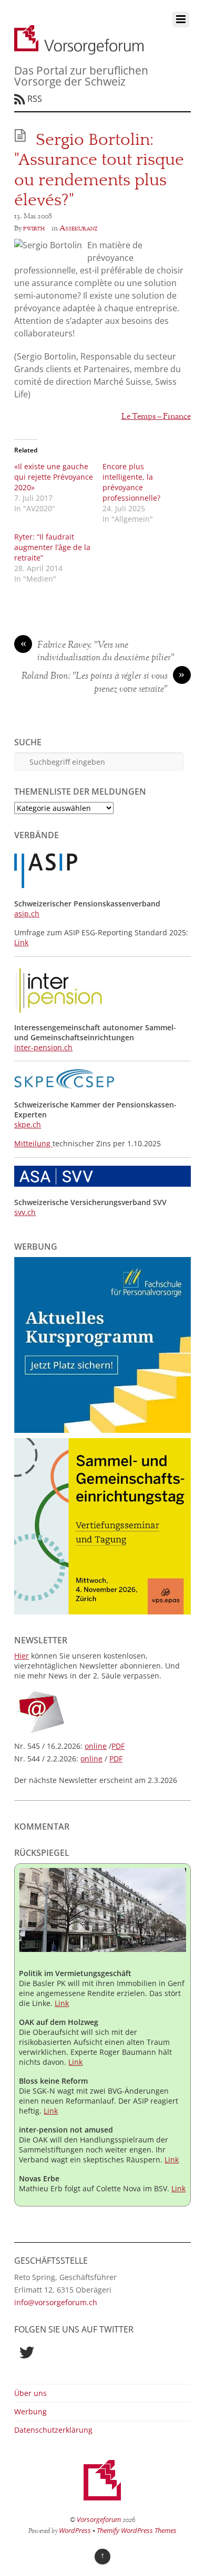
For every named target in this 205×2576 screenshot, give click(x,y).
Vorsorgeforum (99, 2519)
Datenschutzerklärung (53, 2430)
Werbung (30, 2411)
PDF (118, 1746)
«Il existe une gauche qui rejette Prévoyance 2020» (54, 477)
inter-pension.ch (43, 1047)
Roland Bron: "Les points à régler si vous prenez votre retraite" (103, 683)
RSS (35, 99)
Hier (22, 1656)
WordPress (75, 2530)
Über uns (30, 2393)
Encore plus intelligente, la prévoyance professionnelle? (131, 482)
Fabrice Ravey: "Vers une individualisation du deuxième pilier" (98, 652)
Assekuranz (79, 228)
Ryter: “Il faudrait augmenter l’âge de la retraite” (52, 547)
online (96, 1746)
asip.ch (27, 914)
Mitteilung (33, 1143)
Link (21, 942)
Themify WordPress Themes (137, 2530)
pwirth (34, 228)
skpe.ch (28, 1125)
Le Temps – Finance (156, 417)
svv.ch (25, 1212)
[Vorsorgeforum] (79, 49)
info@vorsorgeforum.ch (56, 2302)
